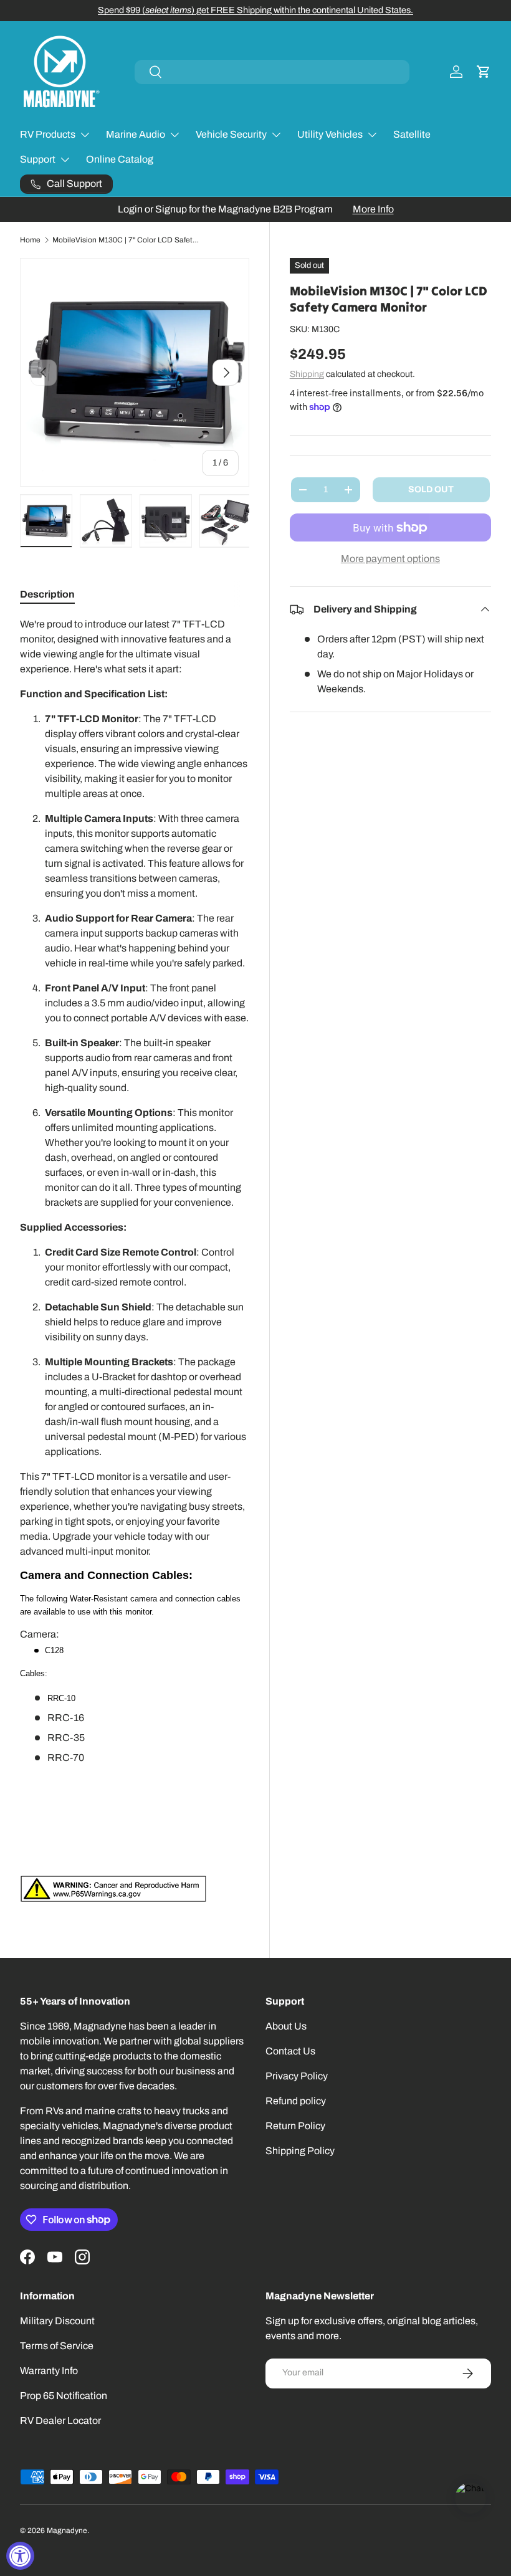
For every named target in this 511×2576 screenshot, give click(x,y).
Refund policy (296, 2101)
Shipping (307, 374)
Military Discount (57, 2321)
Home (30, 240)
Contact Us (290, 2051)
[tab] (47, 594)
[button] (484, 72)
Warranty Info (49, 2371)
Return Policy (295, 2126)
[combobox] (272, 72)
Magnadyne (67, 2531)
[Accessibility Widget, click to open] (20, 2556)
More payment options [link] (390, 559)
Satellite (412, 134)
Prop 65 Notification (64, 2396)
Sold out (431, 489)
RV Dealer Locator (60, 2421)
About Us (286, 2026)
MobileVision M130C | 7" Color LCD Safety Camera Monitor (127, 240)
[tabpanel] (135, 1259)
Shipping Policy (300, 2151)
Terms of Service (57, 2346)
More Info (373, 209)
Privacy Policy (297, 2076)
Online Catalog (120, 159)
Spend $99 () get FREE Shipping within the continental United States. (255, 10)
